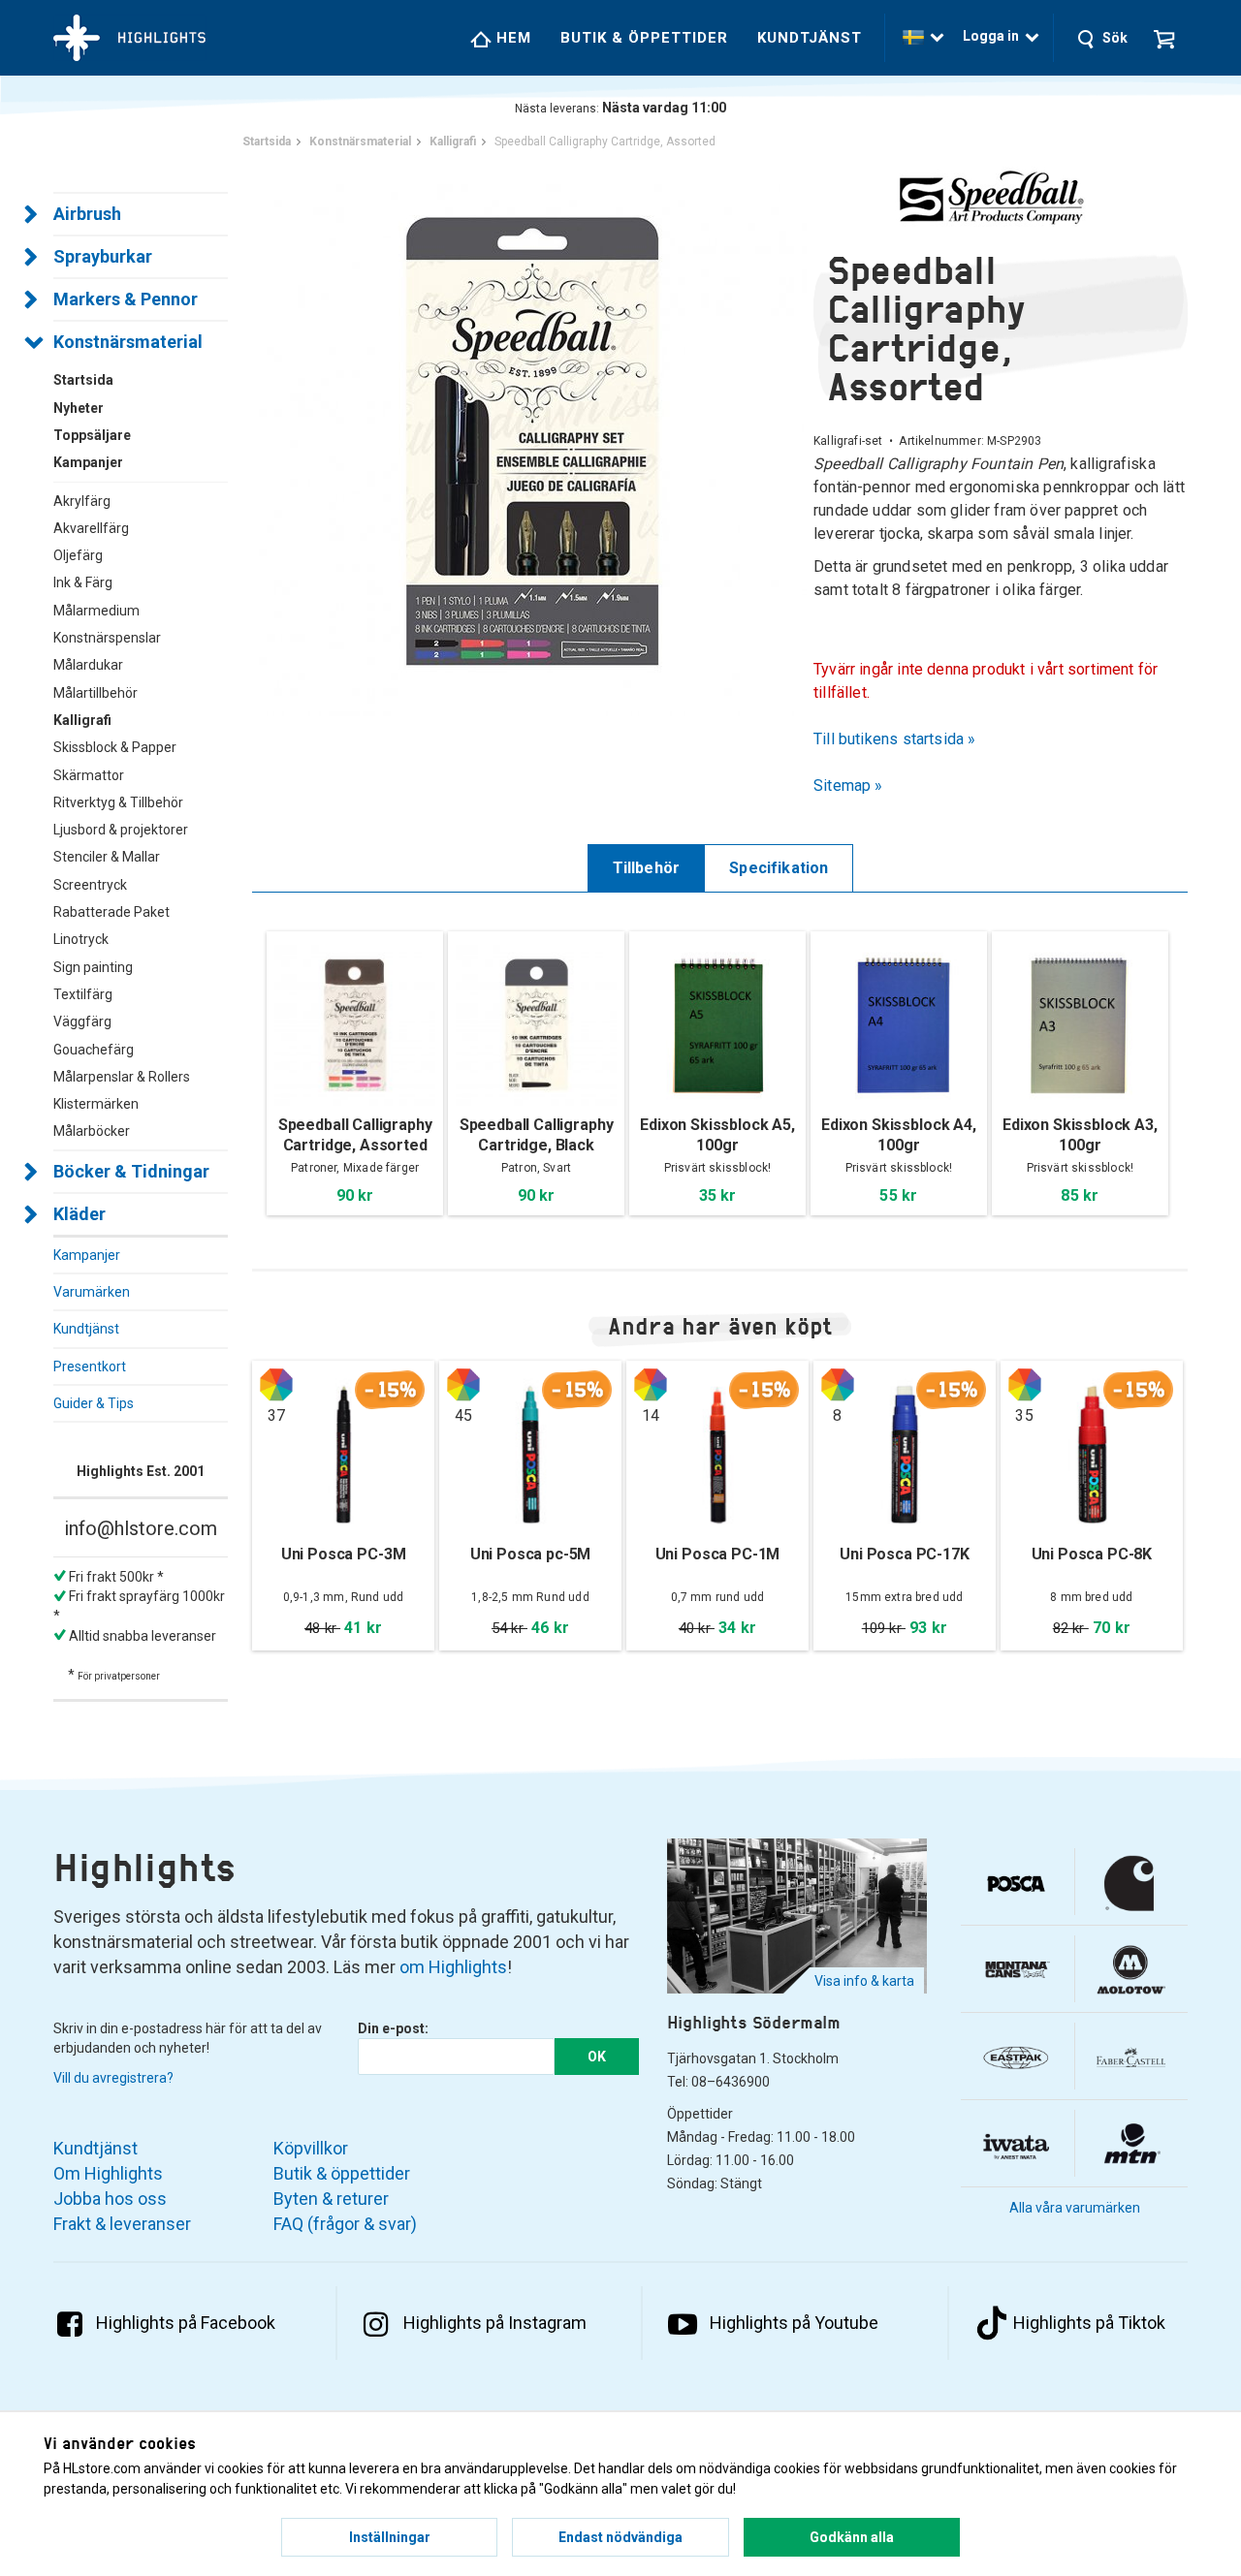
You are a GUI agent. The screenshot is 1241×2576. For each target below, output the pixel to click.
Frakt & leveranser (122, 2224)
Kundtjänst (810, 38)
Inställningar (390, 2537)
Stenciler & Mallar (107, 857)
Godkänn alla (852, 2537)
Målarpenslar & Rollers (122, 1077)
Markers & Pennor (126, 299)
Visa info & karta (864, 1981)
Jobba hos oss (110, 2199)
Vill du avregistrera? (113, 2078)
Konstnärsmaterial (128, 342)
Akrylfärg (82, 501)
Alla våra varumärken (1075, 2208)
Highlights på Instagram (495, 2323)
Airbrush (87, 214)
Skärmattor (89, 775)
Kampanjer (87, 1255)
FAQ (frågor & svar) (345, 2224)
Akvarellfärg (91, 528)
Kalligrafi (82, 720)
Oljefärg (78, 555)
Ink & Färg (83, 582)
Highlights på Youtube (794, 2323)
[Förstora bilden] (533, 440)
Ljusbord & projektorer (121, 830)
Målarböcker (92, 1131)
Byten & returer (331, 2199)
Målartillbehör (95, 693)
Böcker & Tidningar (131, 1171)
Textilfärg (83, 994)
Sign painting (93, 967)
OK (597, 2057)
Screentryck (90, 885)
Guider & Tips (94, 1403)
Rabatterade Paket (111, 912)
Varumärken (92, 1292)
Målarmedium (96, 611)
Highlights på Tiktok (1089, 2323)
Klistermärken (96, 1104)
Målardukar (88, 665)
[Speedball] (1001, 197)
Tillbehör (647, 868)
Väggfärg (82, 1021)
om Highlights (453, 1967)
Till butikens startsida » (895, 739)
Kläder (80, 1214)
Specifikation (779, 868)
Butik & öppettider (644, 38)
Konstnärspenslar (107, 638)
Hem (511, 38)
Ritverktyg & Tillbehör (118, 802)
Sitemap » (848, 785)
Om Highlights (108, 2173)
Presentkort (90, 1367)
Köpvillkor (311, 2148)
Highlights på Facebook (186, 2323)
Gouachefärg (94, 1050)
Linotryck (81, 939)
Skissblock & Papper (115, 747)
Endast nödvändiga (620, 2537)
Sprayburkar (103, 256)
